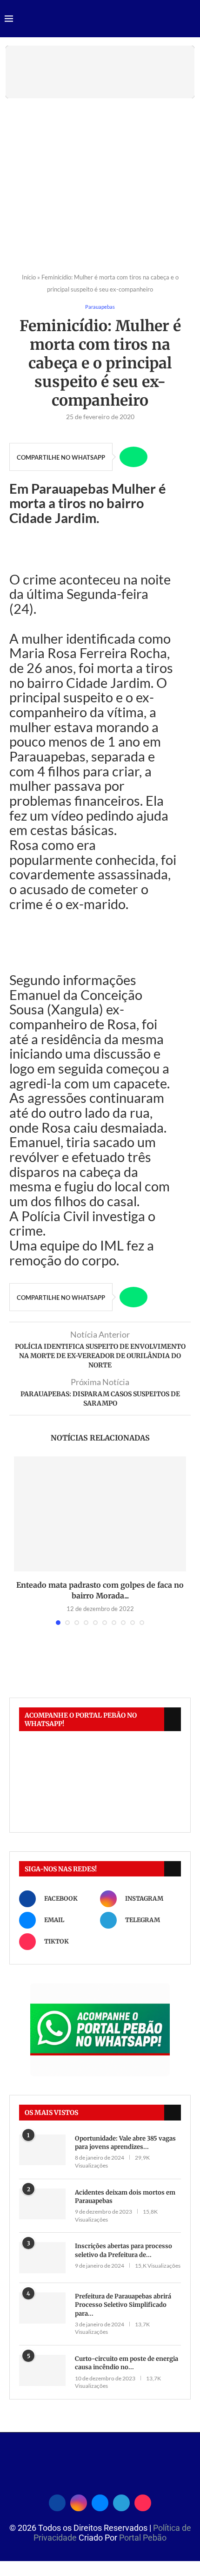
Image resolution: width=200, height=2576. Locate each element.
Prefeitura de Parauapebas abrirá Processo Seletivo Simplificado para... (123, 2305)
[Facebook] (57, 2501)
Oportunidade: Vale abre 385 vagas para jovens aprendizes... (125, 2143)
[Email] (100, 2501)
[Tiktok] (143, 2501)
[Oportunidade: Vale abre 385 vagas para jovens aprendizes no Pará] (42, 2150)
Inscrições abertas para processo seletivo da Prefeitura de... (123, 2250)
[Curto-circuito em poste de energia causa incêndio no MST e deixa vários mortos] (42, 2370)
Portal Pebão (143, 2538)
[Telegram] (121, 2501)
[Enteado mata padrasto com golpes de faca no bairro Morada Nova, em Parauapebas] (100, 1514)
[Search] (191, 19)
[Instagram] (79, 2501)
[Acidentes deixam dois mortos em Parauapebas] (42, 2204)
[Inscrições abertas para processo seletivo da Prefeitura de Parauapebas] (42, 2258)
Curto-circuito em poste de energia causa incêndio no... (127, 2363)
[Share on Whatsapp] (133, 457)
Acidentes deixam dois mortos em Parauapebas (125, 2197)
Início (29, 277)
